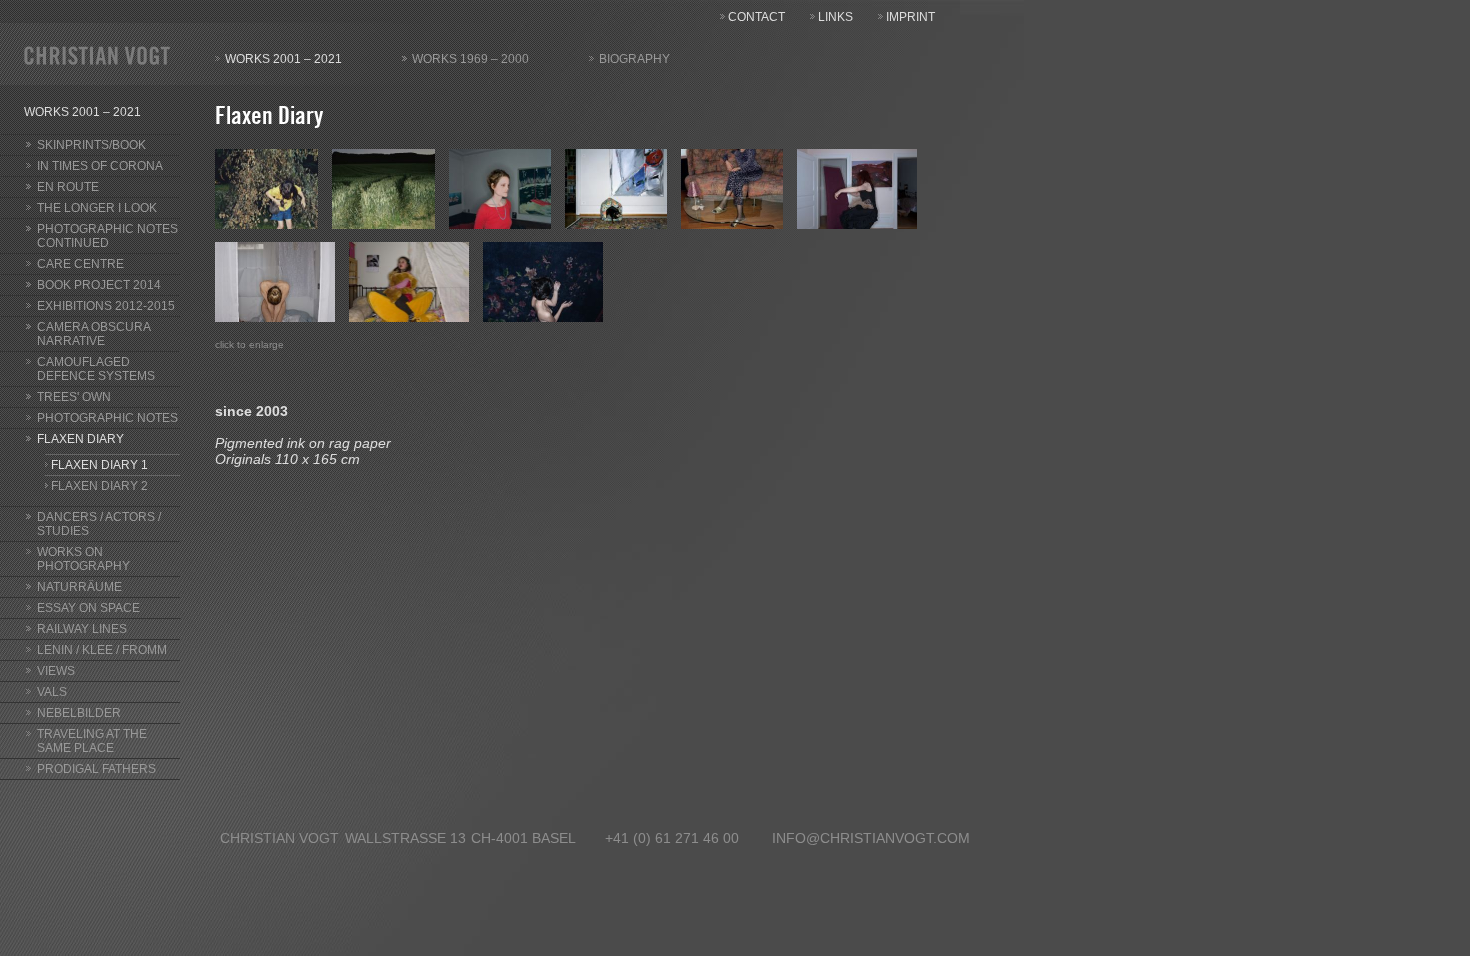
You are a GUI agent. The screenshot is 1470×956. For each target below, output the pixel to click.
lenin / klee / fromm (102, 650)
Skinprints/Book (91, 145)
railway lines (82, 629)
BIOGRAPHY (634, 59)
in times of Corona (100, 166)
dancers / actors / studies (99, 524)
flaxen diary (80, 439)
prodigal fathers (96, 769)
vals (52, 692)
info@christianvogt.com (871, 838)
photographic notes (107, 418)
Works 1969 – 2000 (470, 59)
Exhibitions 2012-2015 (106, 306)
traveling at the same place (92, 741)
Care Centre (80, 264)
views (56, 671)
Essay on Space (88, 608)
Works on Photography (83, 559)
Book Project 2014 (99, 285)
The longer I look (97, 208)
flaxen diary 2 (99, 486)
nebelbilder (79, 713)
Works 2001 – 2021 (283, 59)
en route (68, 187)
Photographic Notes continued (107, 236)
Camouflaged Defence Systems (96, 369)
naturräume (79, 587)
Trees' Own (74, 397)
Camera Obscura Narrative (94, 334)
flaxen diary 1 (99, 465)
